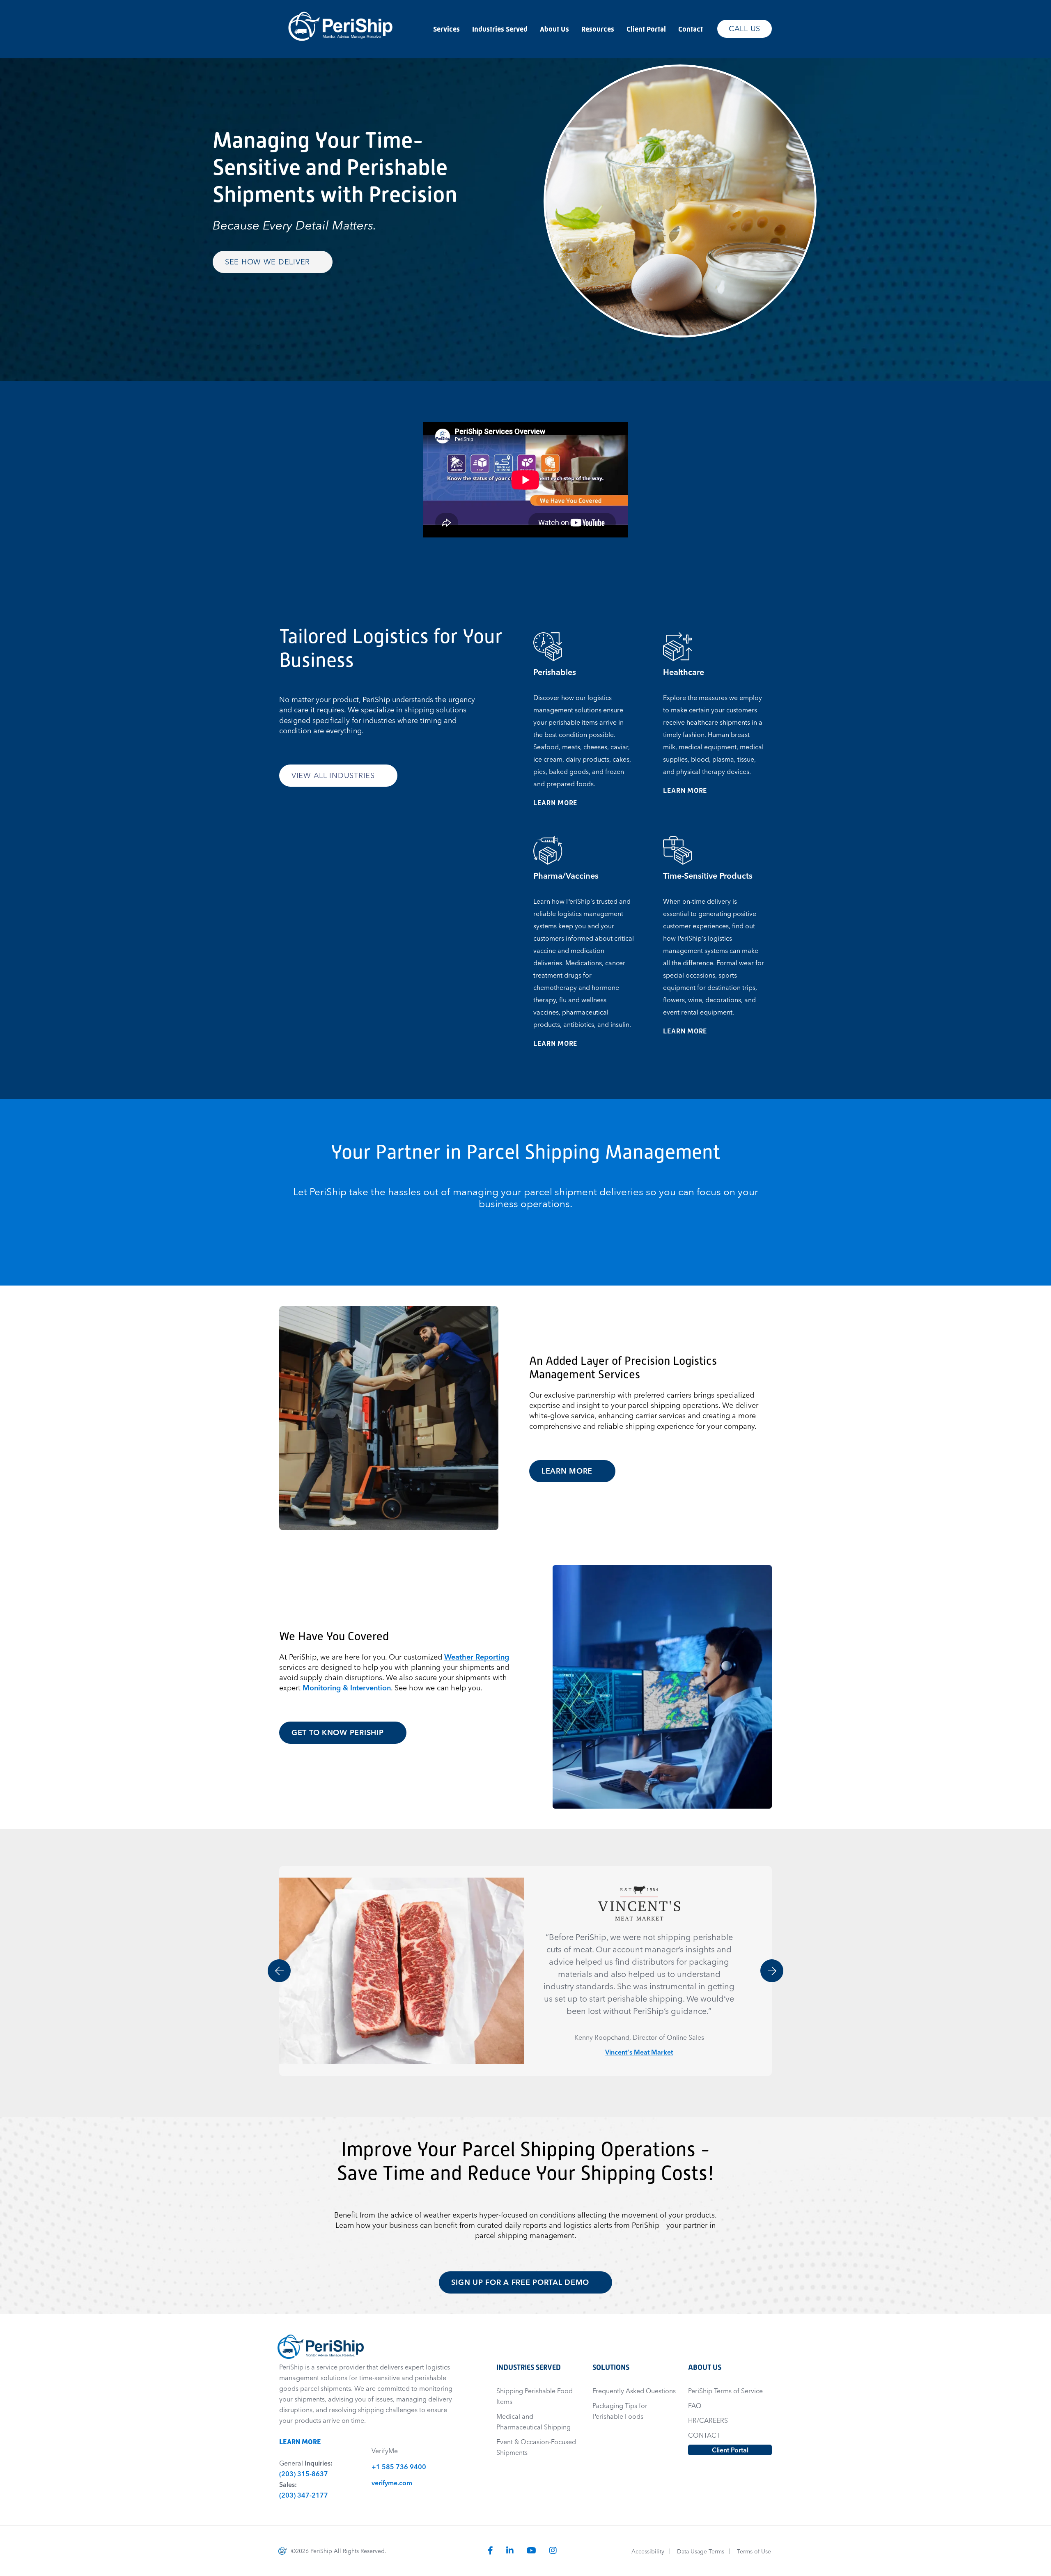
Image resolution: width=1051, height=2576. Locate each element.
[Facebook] (490, 2550)
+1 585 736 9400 (399, 2467)
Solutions (611, 2367)
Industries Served (529, 2367)
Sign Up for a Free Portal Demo (521, 2282)
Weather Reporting (477, 1657)
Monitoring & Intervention (347, 1688)
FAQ (695, 2406)
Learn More (560, 803)
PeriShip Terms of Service (725, 2391)
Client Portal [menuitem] (646, 29)
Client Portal (730, 2450)
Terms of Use (754, 2551)
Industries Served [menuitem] (500, 29)
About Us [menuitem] (554, 29)
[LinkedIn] (510, 2550)
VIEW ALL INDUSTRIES (334, 775)
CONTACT (704, 2435)
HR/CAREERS (708, 2420)
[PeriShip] (341, 7)
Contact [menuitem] (691, 29)
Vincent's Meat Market (639, 2052)
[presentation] (279, 1971)
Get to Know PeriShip (339, 1732)
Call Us (745, 29)
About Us (705, 2367)
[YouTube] (531, 2550)
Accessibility (648, 2551)
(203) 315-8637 (304, 2474)
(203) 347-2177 (304, 2495)
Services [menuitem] (446, 29)
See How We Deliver (269, 262)
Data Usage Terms (701, 2551)
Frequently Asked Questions (634, 2391)
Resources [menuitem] (598, 29)
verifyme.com (392, 2483)
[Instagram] (553, 2550)
